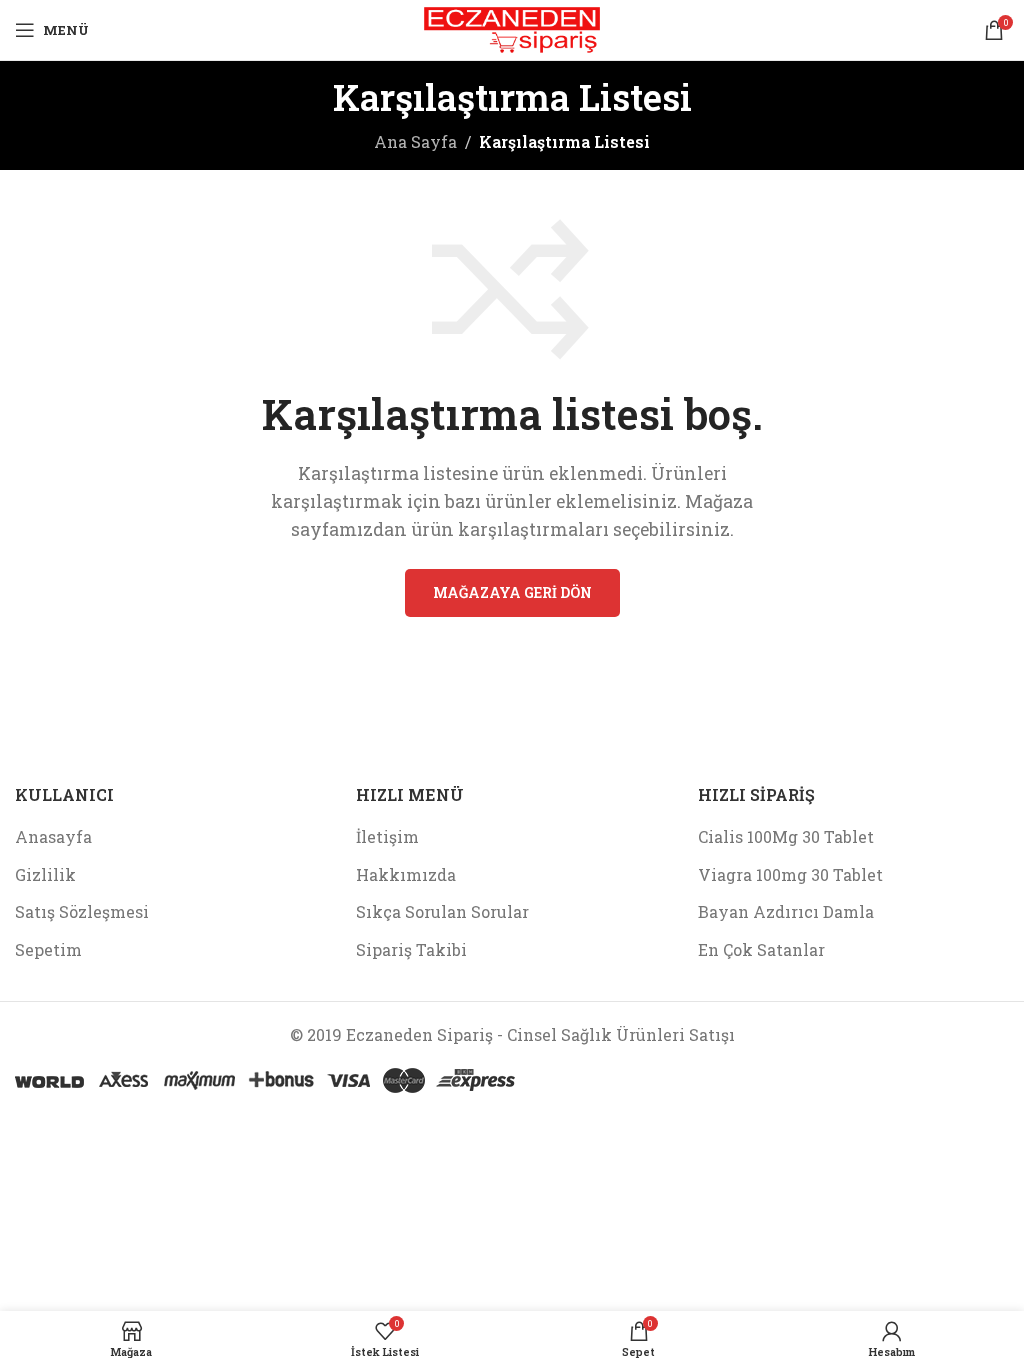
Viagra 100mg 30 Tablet (790, 874)
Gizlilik (45, 874)
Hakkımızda (406, 874)
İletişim (387, 836)
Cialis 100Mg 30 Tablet (786, 836)
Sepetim (48, 949)
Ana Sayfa (415, 141)
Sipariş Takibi (411, 949)
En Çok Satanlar (761, 949)
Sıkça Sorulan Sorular (442, 911)
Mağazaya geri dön (512, 592)
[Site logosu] (512, 27)
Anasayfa (53, 836)
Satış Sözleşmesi (82, 911)
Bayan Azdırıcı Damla (786, 911)
